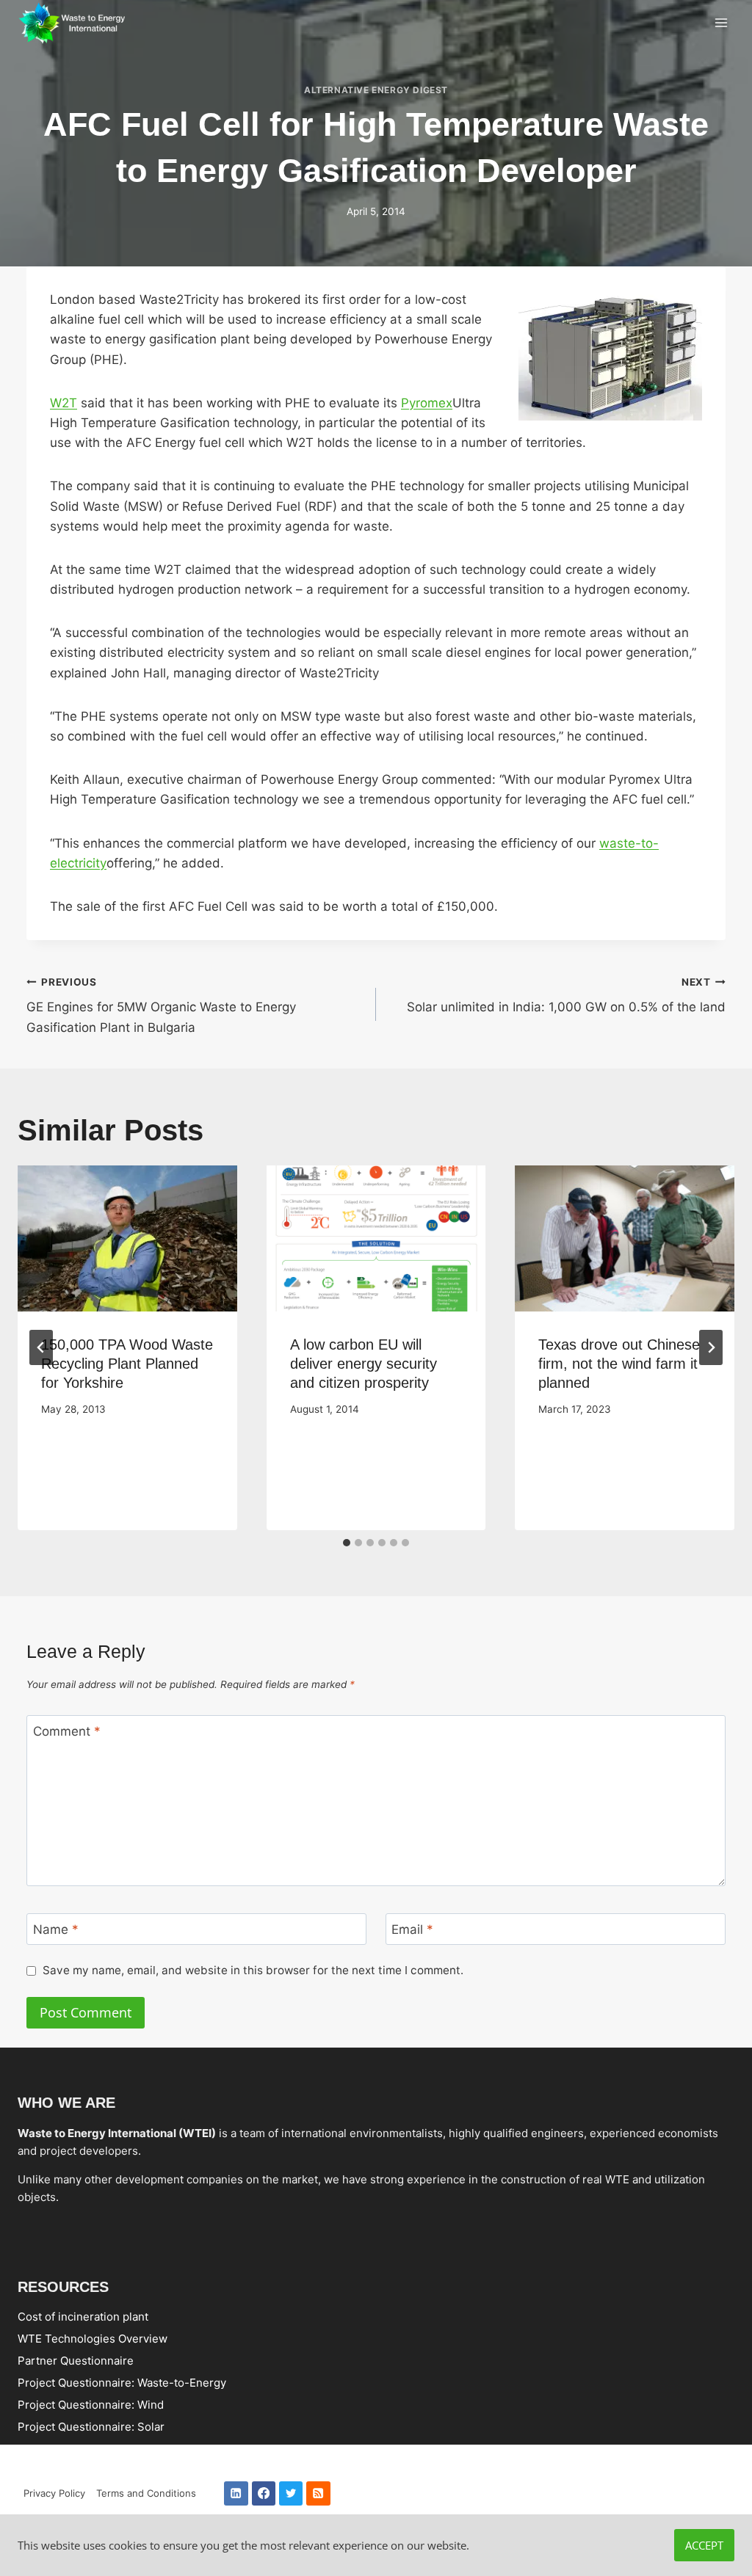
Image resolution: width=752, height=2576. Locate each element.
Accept (704, 2545)
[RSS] (318, 2493)
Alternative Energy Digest (376, 90)
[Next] (711, 1347)
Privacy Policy (54, 2493)
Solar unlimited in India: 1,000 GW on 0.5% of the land (566, 996)
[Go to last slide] (41, 1347)
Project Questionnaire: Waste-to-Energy (122, 2382)
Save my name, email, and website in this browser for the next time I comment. (253, 1971)
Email (412, 1929)
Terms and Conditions (146, 2493)
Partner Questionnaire (76, 2360)
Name (56, 1929)
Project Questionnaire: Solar (91, 2426)
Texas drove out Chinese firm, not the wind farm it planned (619, 1364)
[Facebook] (264, 2493)
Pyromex (427, 403)
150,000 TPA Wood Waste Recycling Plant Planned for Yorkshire (127, 1364)
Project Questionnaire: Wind (91, 2404)
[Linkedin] (236, 2493)
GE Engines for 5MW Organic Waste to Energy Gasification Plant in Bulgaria (161, 1005)
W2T (64, 403)
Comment (67, 1731)
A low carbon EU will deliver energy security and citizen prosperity (364, 1364)
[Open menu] (721, 23)
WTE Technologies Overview (93, 2338)
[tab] (347, 1543)
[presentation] (127, 1238)
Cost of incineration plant (83, 2316)
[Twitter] (291, 2493)
